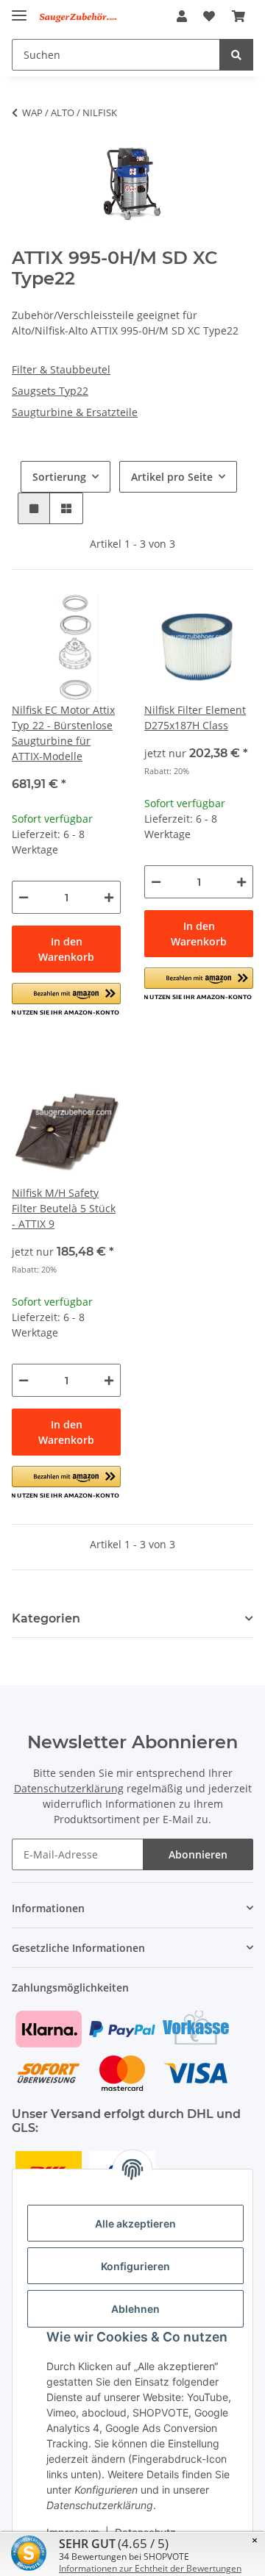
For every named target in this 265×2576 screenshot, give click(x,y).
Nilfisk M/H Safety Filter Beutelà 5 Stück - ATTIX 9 (64, 1208)
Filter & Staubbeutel (61, 369)
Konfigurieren (135, 2266)
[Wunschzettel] (209, 16)
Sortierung (59, 477)
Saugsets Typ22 (50, 391)
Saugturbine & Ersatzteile (75, 412)
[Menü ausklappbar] (19, 9)
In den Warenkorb (66, 949)
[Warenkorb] (239, 16)
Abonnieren (198, 1854)
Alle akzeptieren (135, 2223)
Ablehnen (135, 2309)
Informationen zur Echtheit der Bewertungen (150, 2568)
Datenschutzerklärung (69, 1788)
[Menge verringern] (24, 897)
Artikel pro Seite (172, 477)
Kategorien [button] (46, 1618)
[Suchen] (236, 55)
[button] (182, 16)
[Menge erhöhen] (109, 897)
